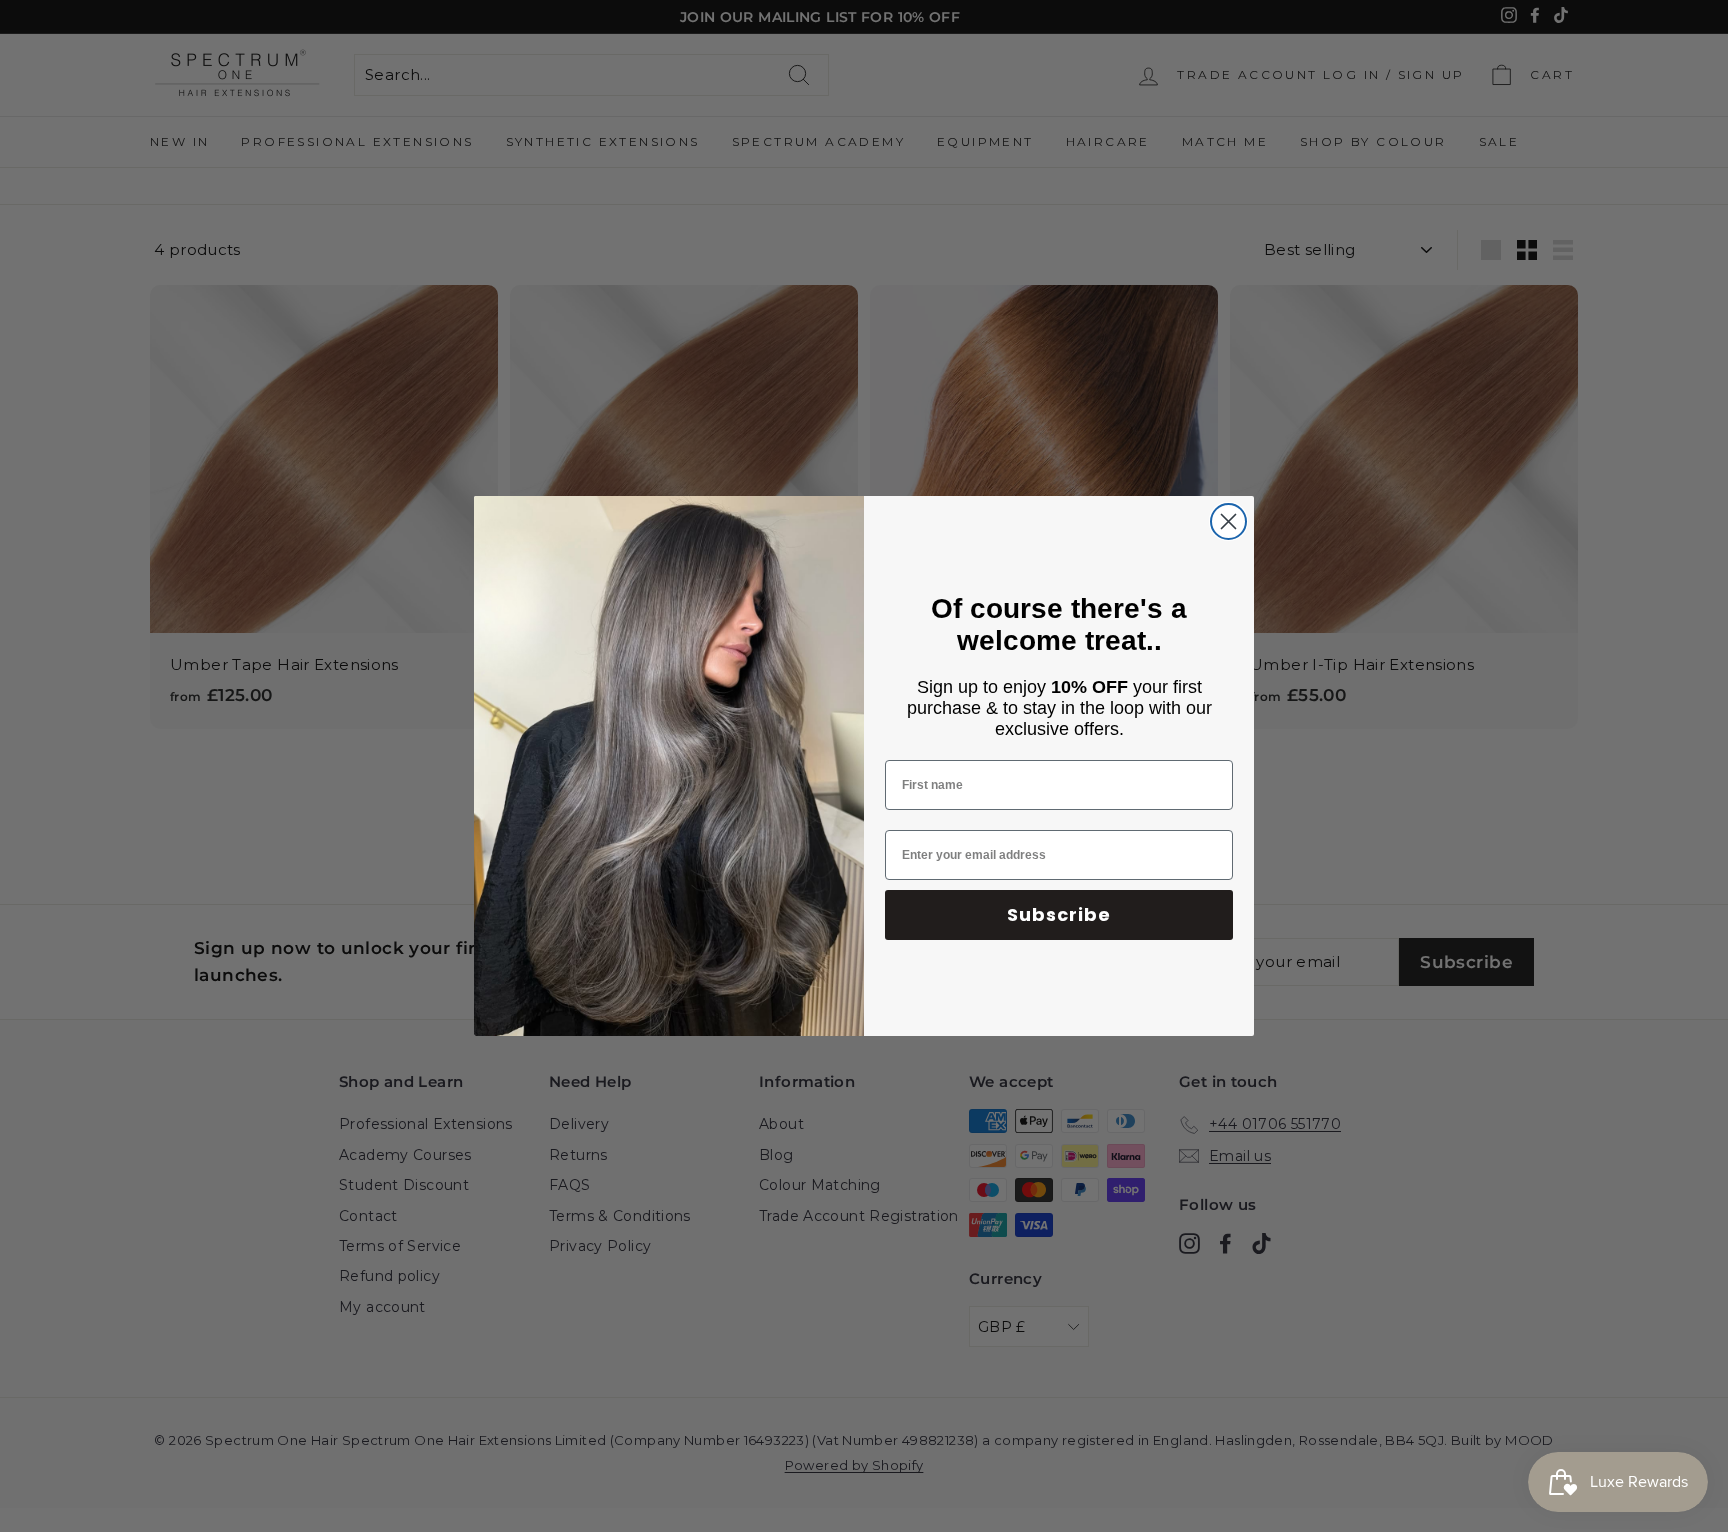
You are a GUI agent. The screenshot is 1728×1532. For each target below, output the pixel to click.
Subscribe (1059, 914)
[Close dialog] (1228, 521)
